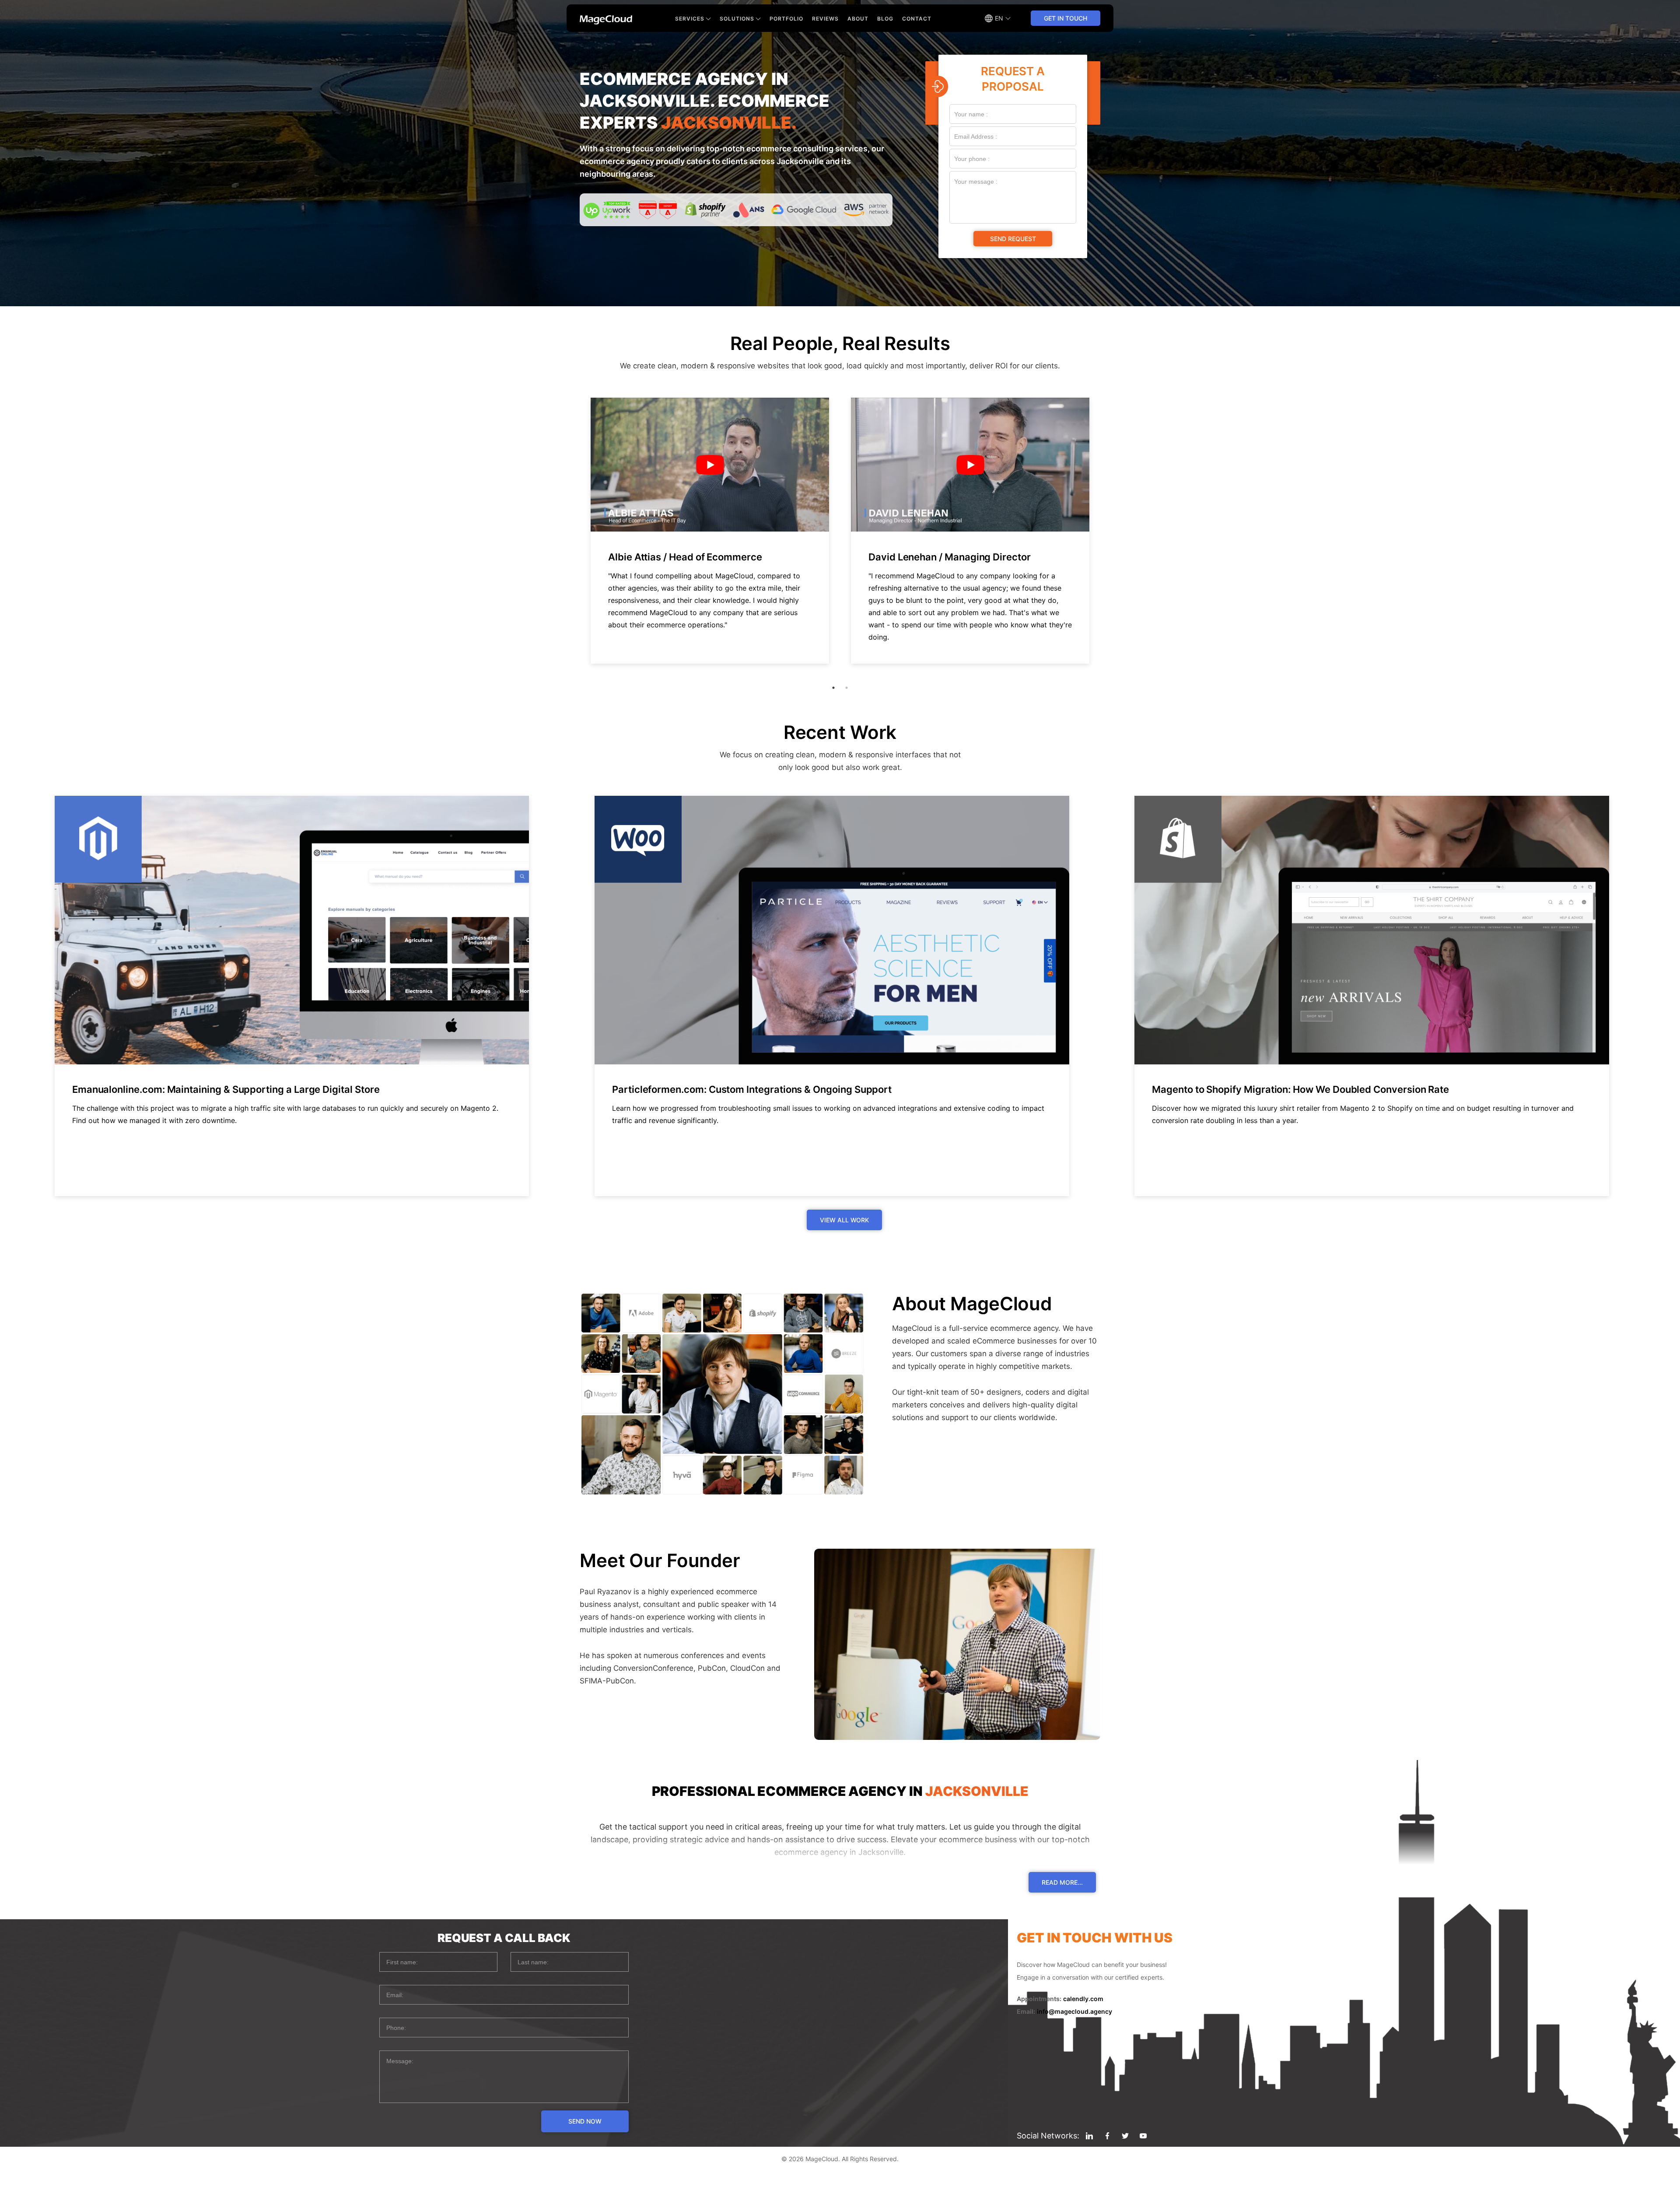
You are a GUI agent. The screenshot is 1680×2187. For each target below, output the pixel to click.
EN (999, 18)
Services (690, 19)
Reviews (825, 19)
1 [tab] (833, 688)
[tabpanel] (710, 531)
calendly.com (1083, 1999)
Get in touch (1066, 18)
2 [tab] (847, 688)
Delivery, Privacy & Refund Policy (840, 2179)
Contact (917, 19)
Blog (885, 19)
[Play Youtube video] (710, 465)
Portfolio (786, 19)
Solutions (737, 19)
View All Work (844, 1220)
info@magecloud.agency (1074, 2011)
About (858, 19)
